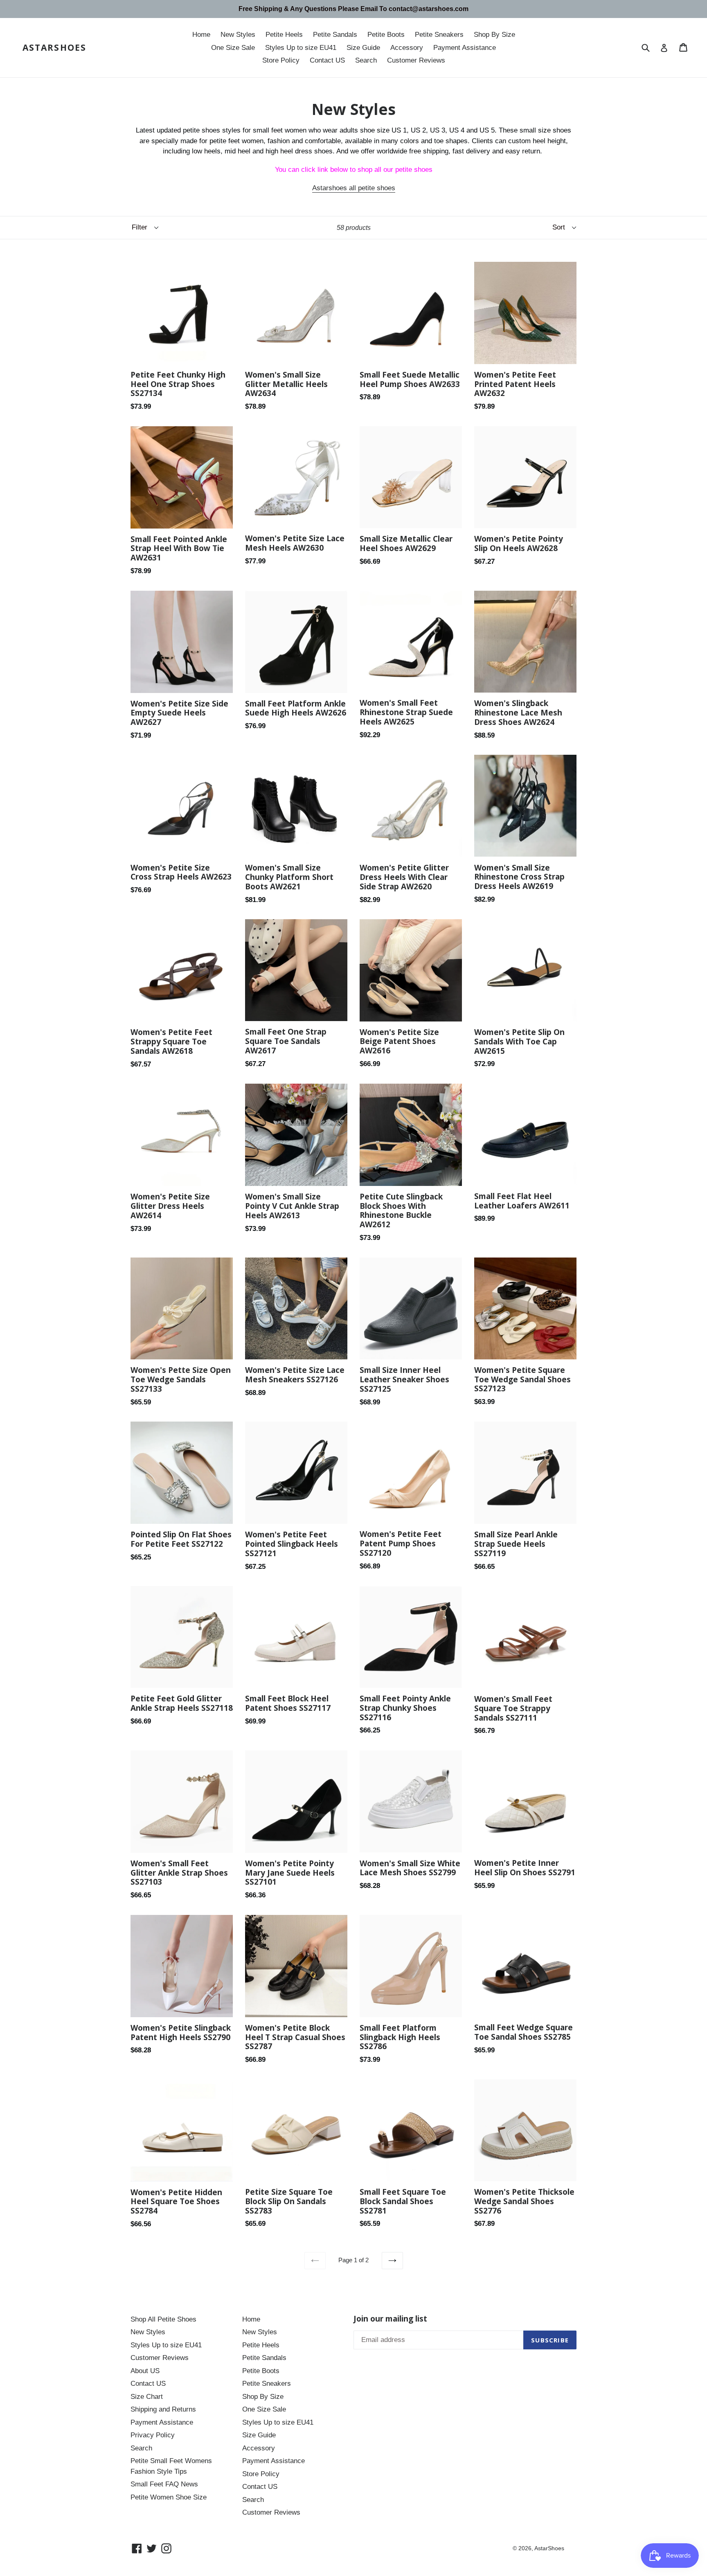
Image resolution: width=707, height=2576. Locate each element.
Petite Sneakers (439, 35)
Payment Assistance (465, 48)
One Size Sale (233, 48)
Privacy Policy (153, 2435)
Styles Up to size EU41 (301, 48)
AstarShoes (54, 48)
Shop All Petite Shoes (163, 2319)
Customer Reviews (416, 60)
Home (201, 35)
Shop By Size (494, 35)
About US (145, 2371)
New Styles (238, 35)
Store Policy (281, 60)
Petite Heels (284, 35)
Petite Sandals (335, 35)
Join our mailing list (390, 2319)
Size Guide (363, 48)
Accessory (407, 48)
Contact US (327, 60)
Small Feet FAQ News (164, 2484)
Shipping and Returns (163, 2409)
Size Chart (147, 2397)
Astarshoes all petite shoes (354, 188)
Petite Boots (386, 35)
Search (366, 60)
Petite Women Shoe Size (169, 2497)
